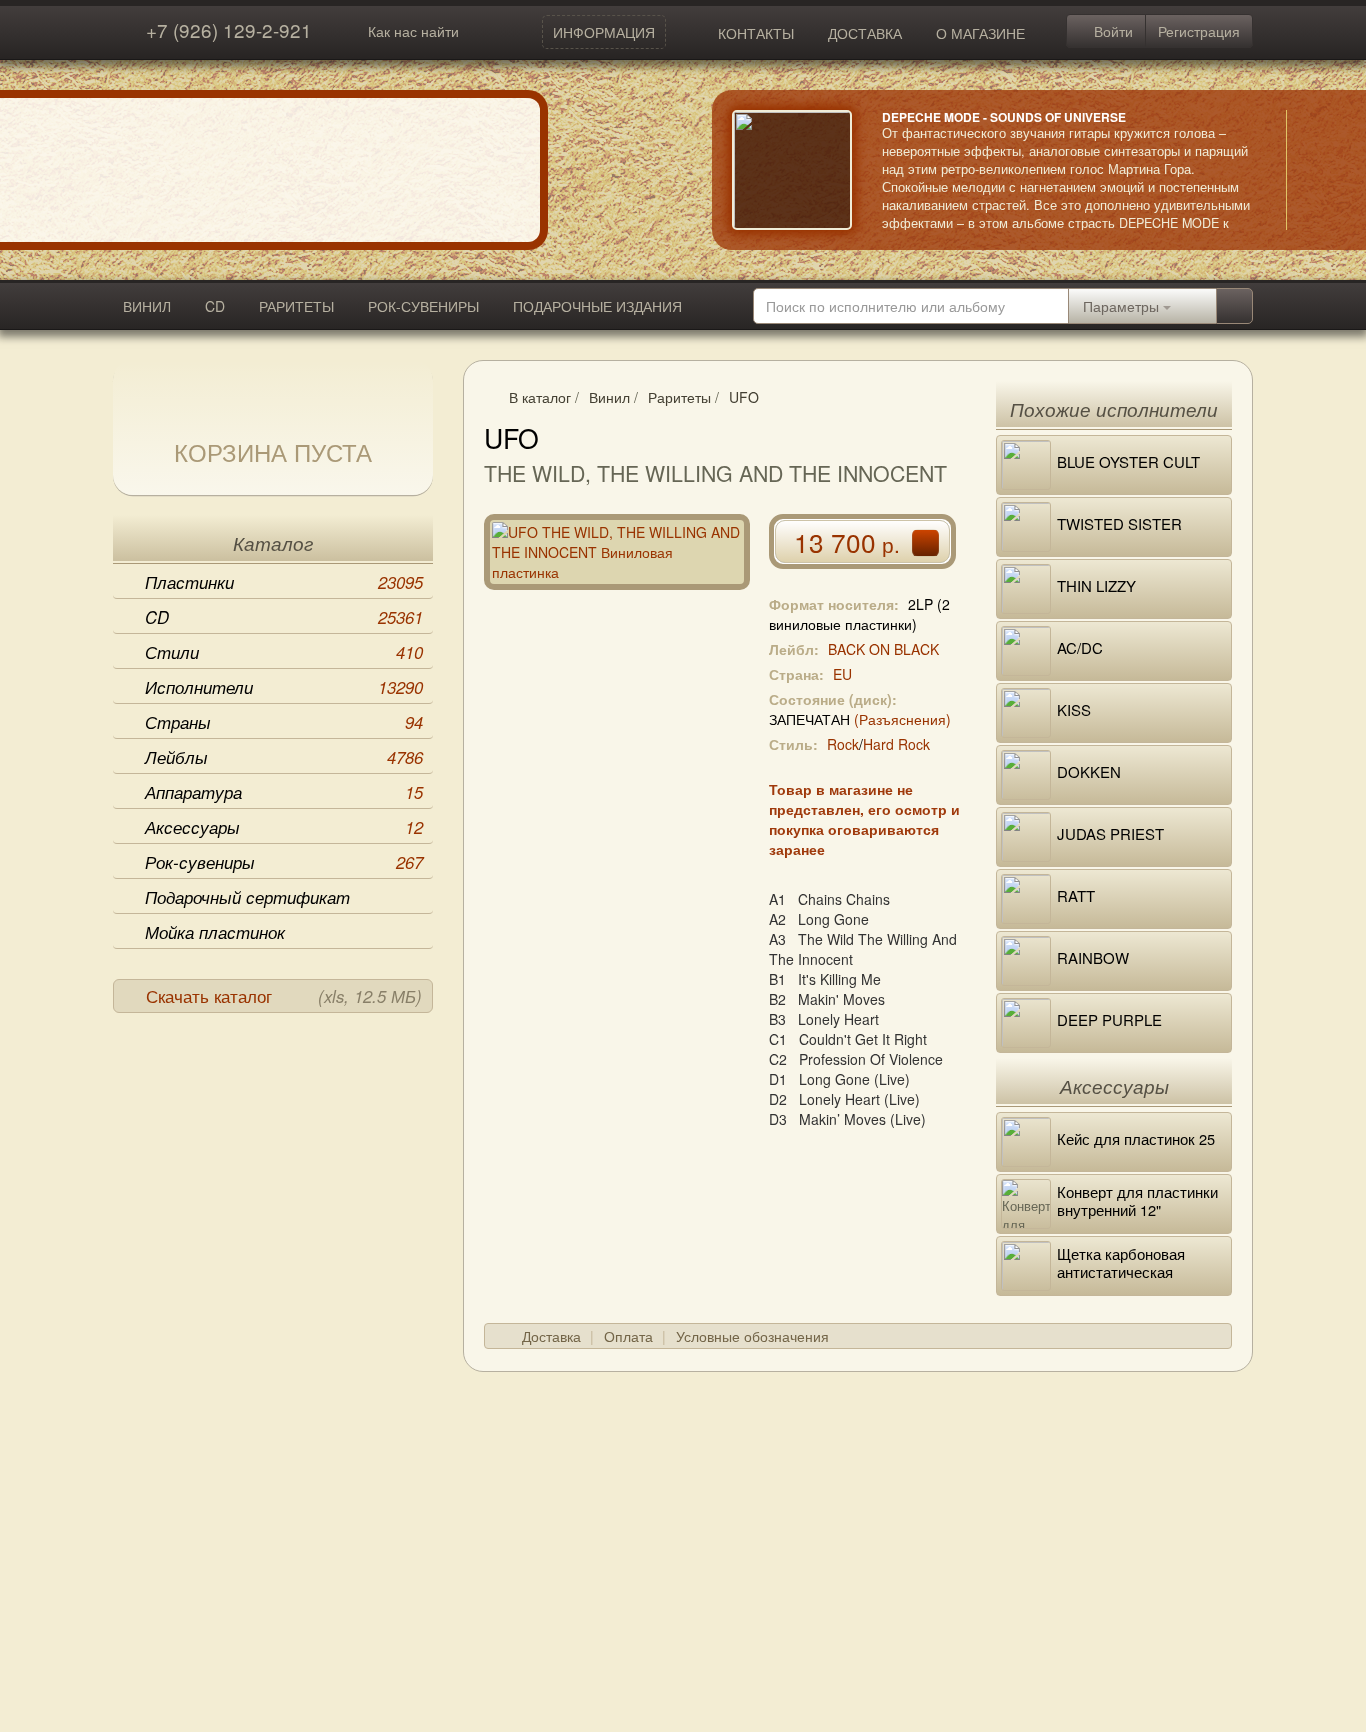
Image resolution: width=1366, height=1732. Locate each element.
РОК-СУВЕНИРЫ (423, 306)
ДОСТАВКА (865, 33)
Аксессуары (284, 827)
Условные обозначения (752, 1336)
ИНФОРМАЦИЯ (604, 32)
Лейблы (284, 757)
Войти (1111, 31)
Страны (284, 722)
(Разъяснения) (902, 719)
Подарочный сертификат (247, 897)
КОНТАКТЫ (756, 33)
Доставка (551, 1336)
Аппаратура (284, 792)
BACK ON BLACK (883, 649)
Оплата (628, 1336)
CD (215, 306)
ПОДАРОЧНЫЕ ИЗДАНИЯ (597, 306)
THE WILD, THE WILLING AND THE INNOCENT (715, 473)
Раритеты (679, 397)
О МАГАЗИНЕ (980, 33)
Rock (843, 744)
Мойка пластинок (215, 932)
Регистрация (1199, 31)
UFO (744, 397)
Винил (609, 397)
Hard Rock (896, 744)
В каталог (540, 397)
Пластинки (284, 582)
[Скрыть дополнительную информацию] (1316, 170)
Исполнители (284, 687)
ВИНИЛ (147, 306)
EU (842, 674)
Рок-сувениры (284, 862)
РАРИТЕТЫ (296, 306)
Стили (284, 652)
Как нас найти (413, 31)
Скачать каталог (284, 996)
